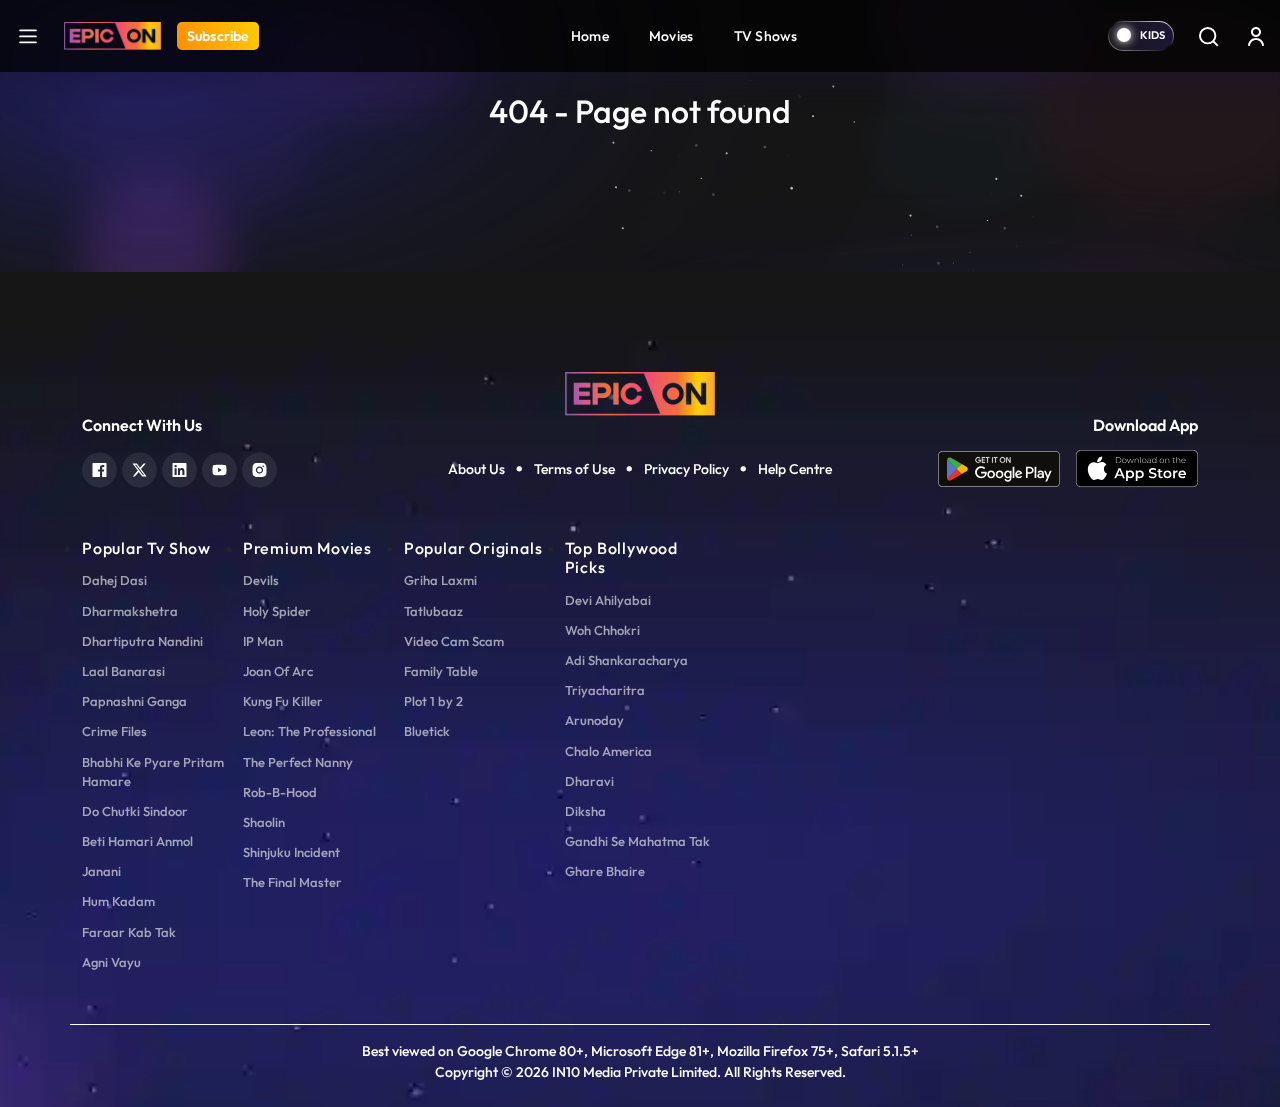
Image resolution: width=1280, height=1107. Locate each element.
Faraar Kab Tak (129, 932)
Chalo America (608, 751)
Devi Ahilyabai (608, 600)
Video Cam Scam (454, 641)
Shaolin (264, 822)
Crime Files (114, 731)
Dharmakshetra (130, 611)
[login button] (1256, 36)
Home (590, 36)
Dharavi (589, 781)
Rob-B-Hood (280, 792)
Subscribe (218, 36)
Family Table (441, 671)
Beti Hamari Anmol (137, 841)
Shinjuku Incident (291, 852)
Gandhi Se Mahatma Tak (637, 841)
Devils (261, 580)
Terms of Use (574, 469)
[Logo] (112, 36)
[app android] (1007, 469)
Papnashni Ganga (134, 701)
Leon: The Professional (309, 731)
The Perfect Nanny (298, 762)
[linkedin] (179, 467)
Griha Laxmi (440, 580)
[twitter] (139, 467)
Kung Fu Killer (283, 701)
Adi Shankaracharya (626, 660)
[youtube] (219, 467)
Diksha (585, 811)
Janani (101, 871)
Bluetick (427, 731)
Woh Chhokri (602, 630)
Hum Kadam (118, 901)
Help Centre (795, 469)
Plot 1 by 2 (433, 701)
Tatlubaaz (433, 611)
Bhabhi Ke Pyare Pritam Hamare (153, 771)
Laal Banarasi (123, 671)
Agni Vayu (111, 962)
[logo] (640, 392)
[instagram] (259, 467)
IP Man (263, 641)
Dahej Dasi (114, 580)
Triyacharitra (605, 690)
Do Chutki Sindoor (135, 811)
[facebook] (99, 467)
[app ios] (1137, 469)
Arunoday (594, 720)
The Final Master (292, 882)
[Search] (1208, 36)
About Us (476, 469)
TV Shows (766, 36)
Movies (671, 36)
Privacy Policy (686, 469)
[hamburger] (28, 35)
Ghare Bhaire (605, 871)
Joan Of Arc (278, 671)
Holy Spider (277, 611)
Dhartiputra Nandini (142, 641)
